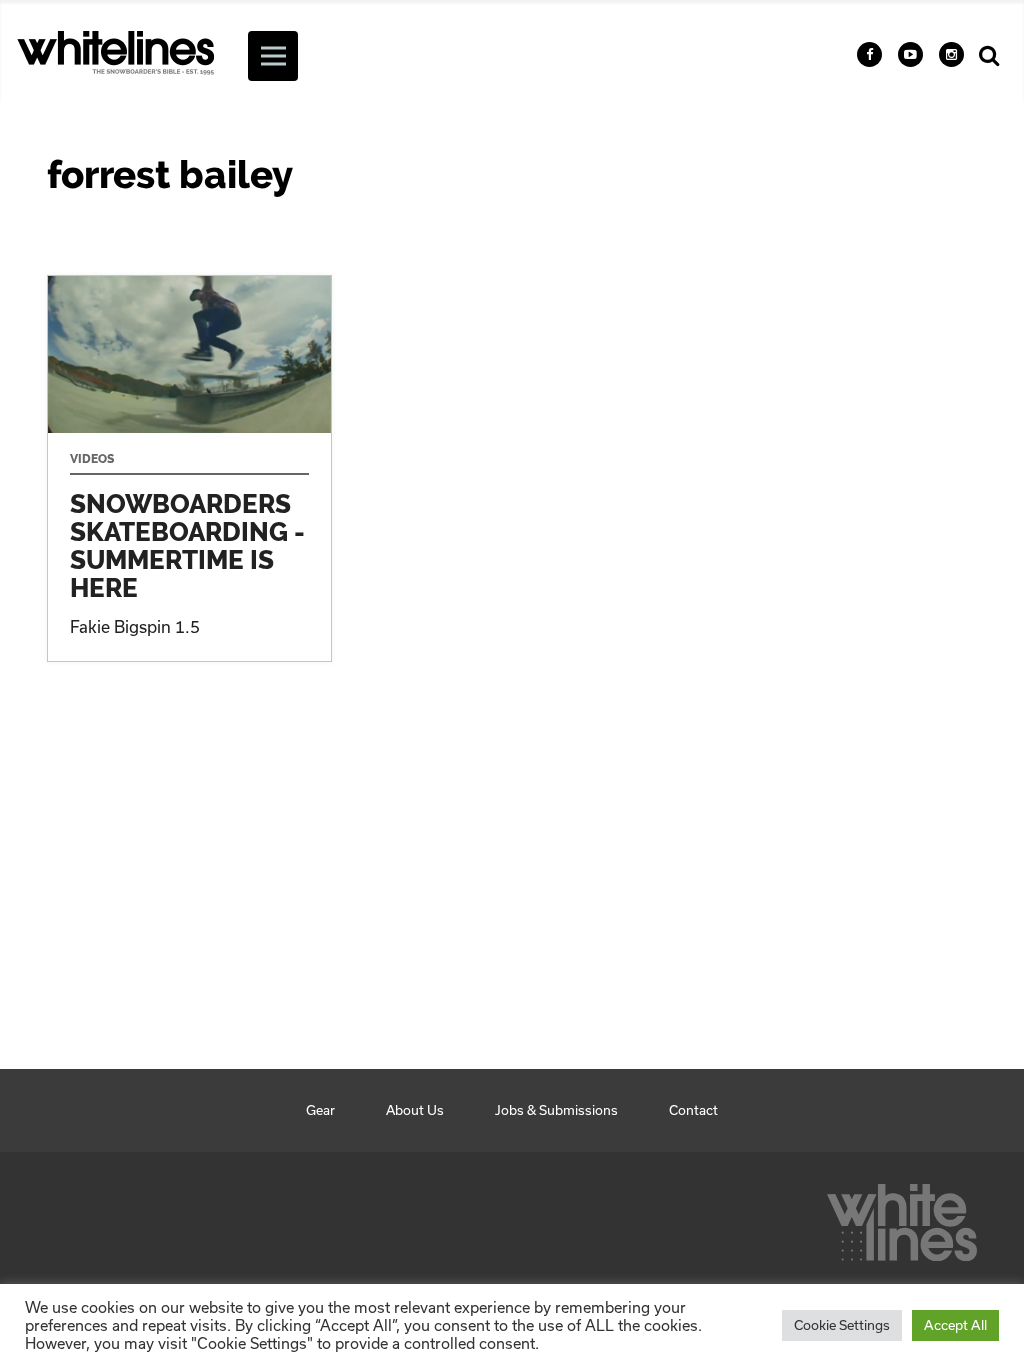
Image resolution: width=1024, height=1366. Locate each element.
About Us (415, 1110)
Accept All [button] (955, 1325)
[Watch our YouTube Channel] (910, 54)
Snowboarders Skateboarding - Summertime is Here (189, 468)
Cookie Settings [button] (842, 1325)
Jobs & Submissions (556, 1110)
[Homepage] (902, 1217)
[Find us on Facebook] (869, 54)
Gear (320, 1110)
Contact (693, 1110)
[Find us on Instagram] (951, 54)
